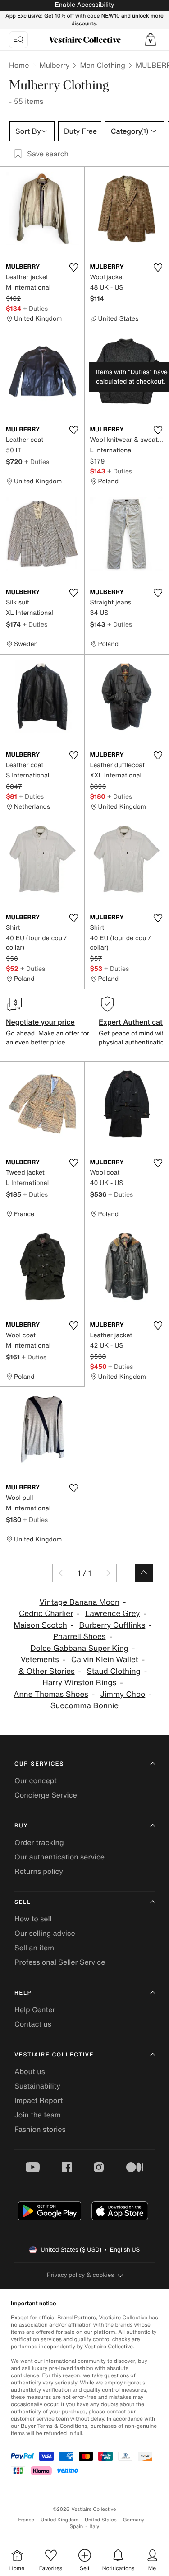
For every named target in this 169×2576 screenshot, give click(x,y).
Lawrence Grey (112, 1614)
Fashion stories (40, 2129)
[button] (151, 40)
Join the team (38, 2115)
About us (30, 2071)
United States (101, 2520)
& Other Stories (47, 1671)
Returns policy (39, 1871)
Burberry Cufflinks (112, 1625)
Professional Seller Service (60, 1962)
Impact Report (39, 2100)
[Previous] (61, 1573)
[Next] (108, 1573)
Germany (134, 2520)
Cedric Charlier (46, 1614)
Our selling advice (45, 1933)
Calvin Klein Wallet (105, 1660)
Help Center (35, 2009)
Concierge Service (46, 1795)
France (27, 2520)
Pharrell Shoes (79, 1637)
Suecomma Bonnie (84, 1706)
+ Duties (35, 308)
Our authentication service (59, 1857)
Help (23, 1993)
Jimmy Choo (123, 1694)
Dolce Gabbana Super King (79, 1648)
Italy (94, 2527)
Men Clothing (103, 65)
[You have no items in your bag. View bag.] (151, 40)
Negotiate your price (40, 1022)
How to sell (33, 1919)
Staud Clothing (113, 1671)
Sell (23, 1902)
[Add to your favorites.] (74, 267)
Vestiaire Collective (54, 2055)
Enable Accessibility (84, 5)
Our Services (39, 1764)
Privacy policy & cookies (80, 2275)
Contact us (33, 2024)
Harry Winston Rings (79, 1683)
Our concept (36, 1780)
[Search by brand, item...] (18, 40)
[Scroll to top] (144, 1573)
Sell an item (34, 1948)
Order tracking (39, 1842)
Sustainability (37, 2086)
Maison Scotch (40, 1625)
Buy (21, 1826)
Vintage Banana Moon (79, 1602)
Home (19, 65)
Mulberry (54, 65)
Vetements (40, 1660)
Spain (77, 2527)
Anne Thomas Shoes (51, 1694)
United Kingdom (59, 2520)
